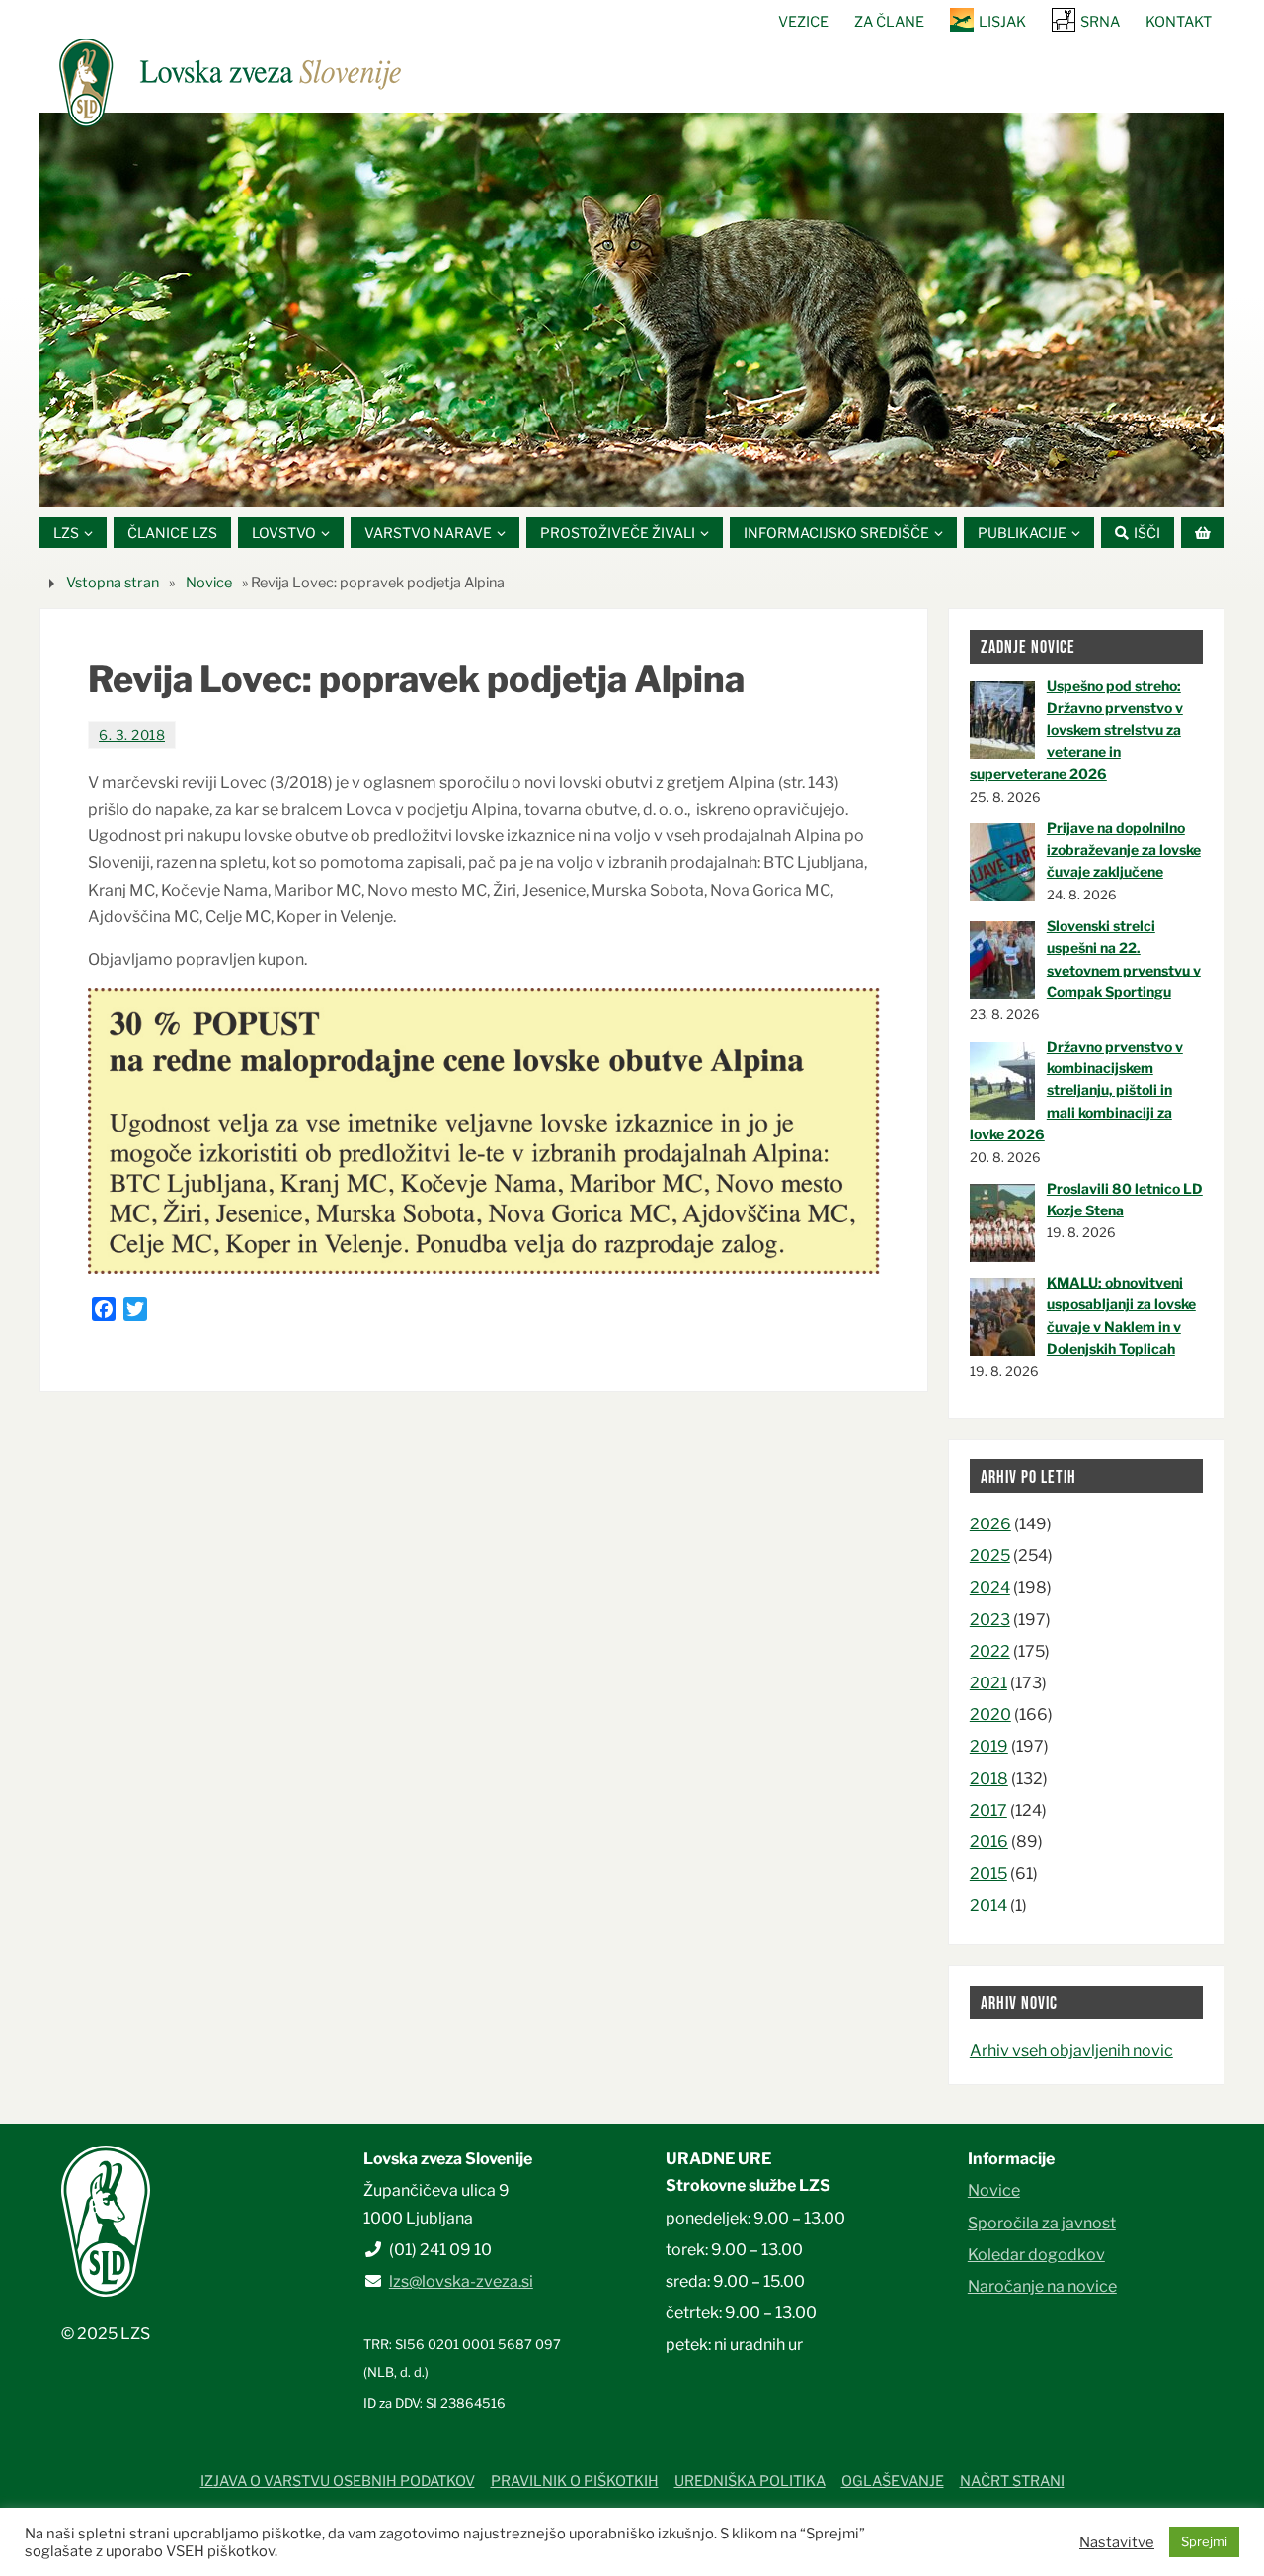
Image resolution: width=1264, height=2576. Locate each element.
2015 (988, 1873)
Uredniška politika (750, 2481)
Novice (209, 583)
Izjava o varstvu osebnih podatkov (338, 2481)
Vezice (803, 22)
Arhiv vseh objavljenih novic (1071, 2050)
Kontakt (1179, 22)
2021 (988, 1683)
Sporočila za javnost (1042, 2223)
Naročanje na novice (1042, 2286)
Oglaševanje (893, 2481)
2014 (988, 1905)
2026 (990, 1524)
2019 (989, 1746)
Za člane (889, 22)
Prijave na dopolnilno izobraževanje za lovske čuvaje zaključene (1124, 850)
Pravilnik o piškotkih (575, 2481)
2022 (990, 1651)
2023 (990, 1620)
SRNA (1100, 22)
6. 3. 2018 (132, 735)
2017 (988, 1810)
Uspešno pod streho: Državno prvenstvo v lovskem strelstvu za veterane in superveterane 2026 (1076, 730)
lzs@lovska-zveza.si (461, 2281)
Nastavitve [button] (1117, 2542)
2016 (989, 1842)
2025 (990, 1556)
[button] (573, 483)
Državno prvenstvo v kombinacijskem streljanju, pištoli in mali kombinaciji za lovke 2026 (1076, 1091)
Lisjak (1002, 22)
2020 (990, 1715)
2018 (989, 1779)
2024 (990, 1587)
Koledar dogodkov (1036, 2255)
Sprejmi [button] (1204, 2541)
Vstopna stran (113, 583)
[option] (632, 310)
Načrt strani (1012, 2481)
